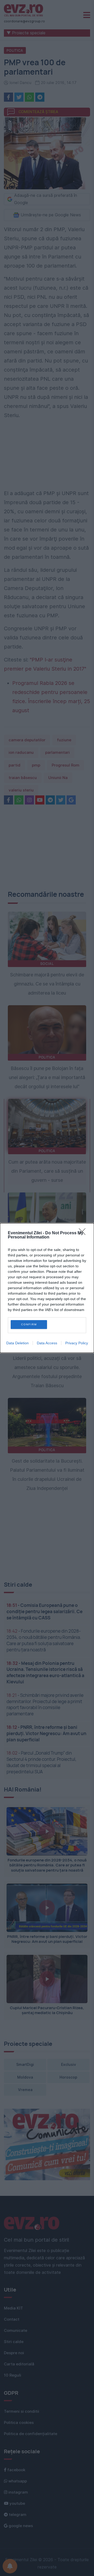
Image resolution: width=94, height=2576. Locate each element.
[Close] (84, 1233)
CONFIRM (29, 1324)
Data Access (47, 1343)
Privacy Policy (77, 1343)
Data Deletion (17, 1343)
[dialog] (47, 1288)
